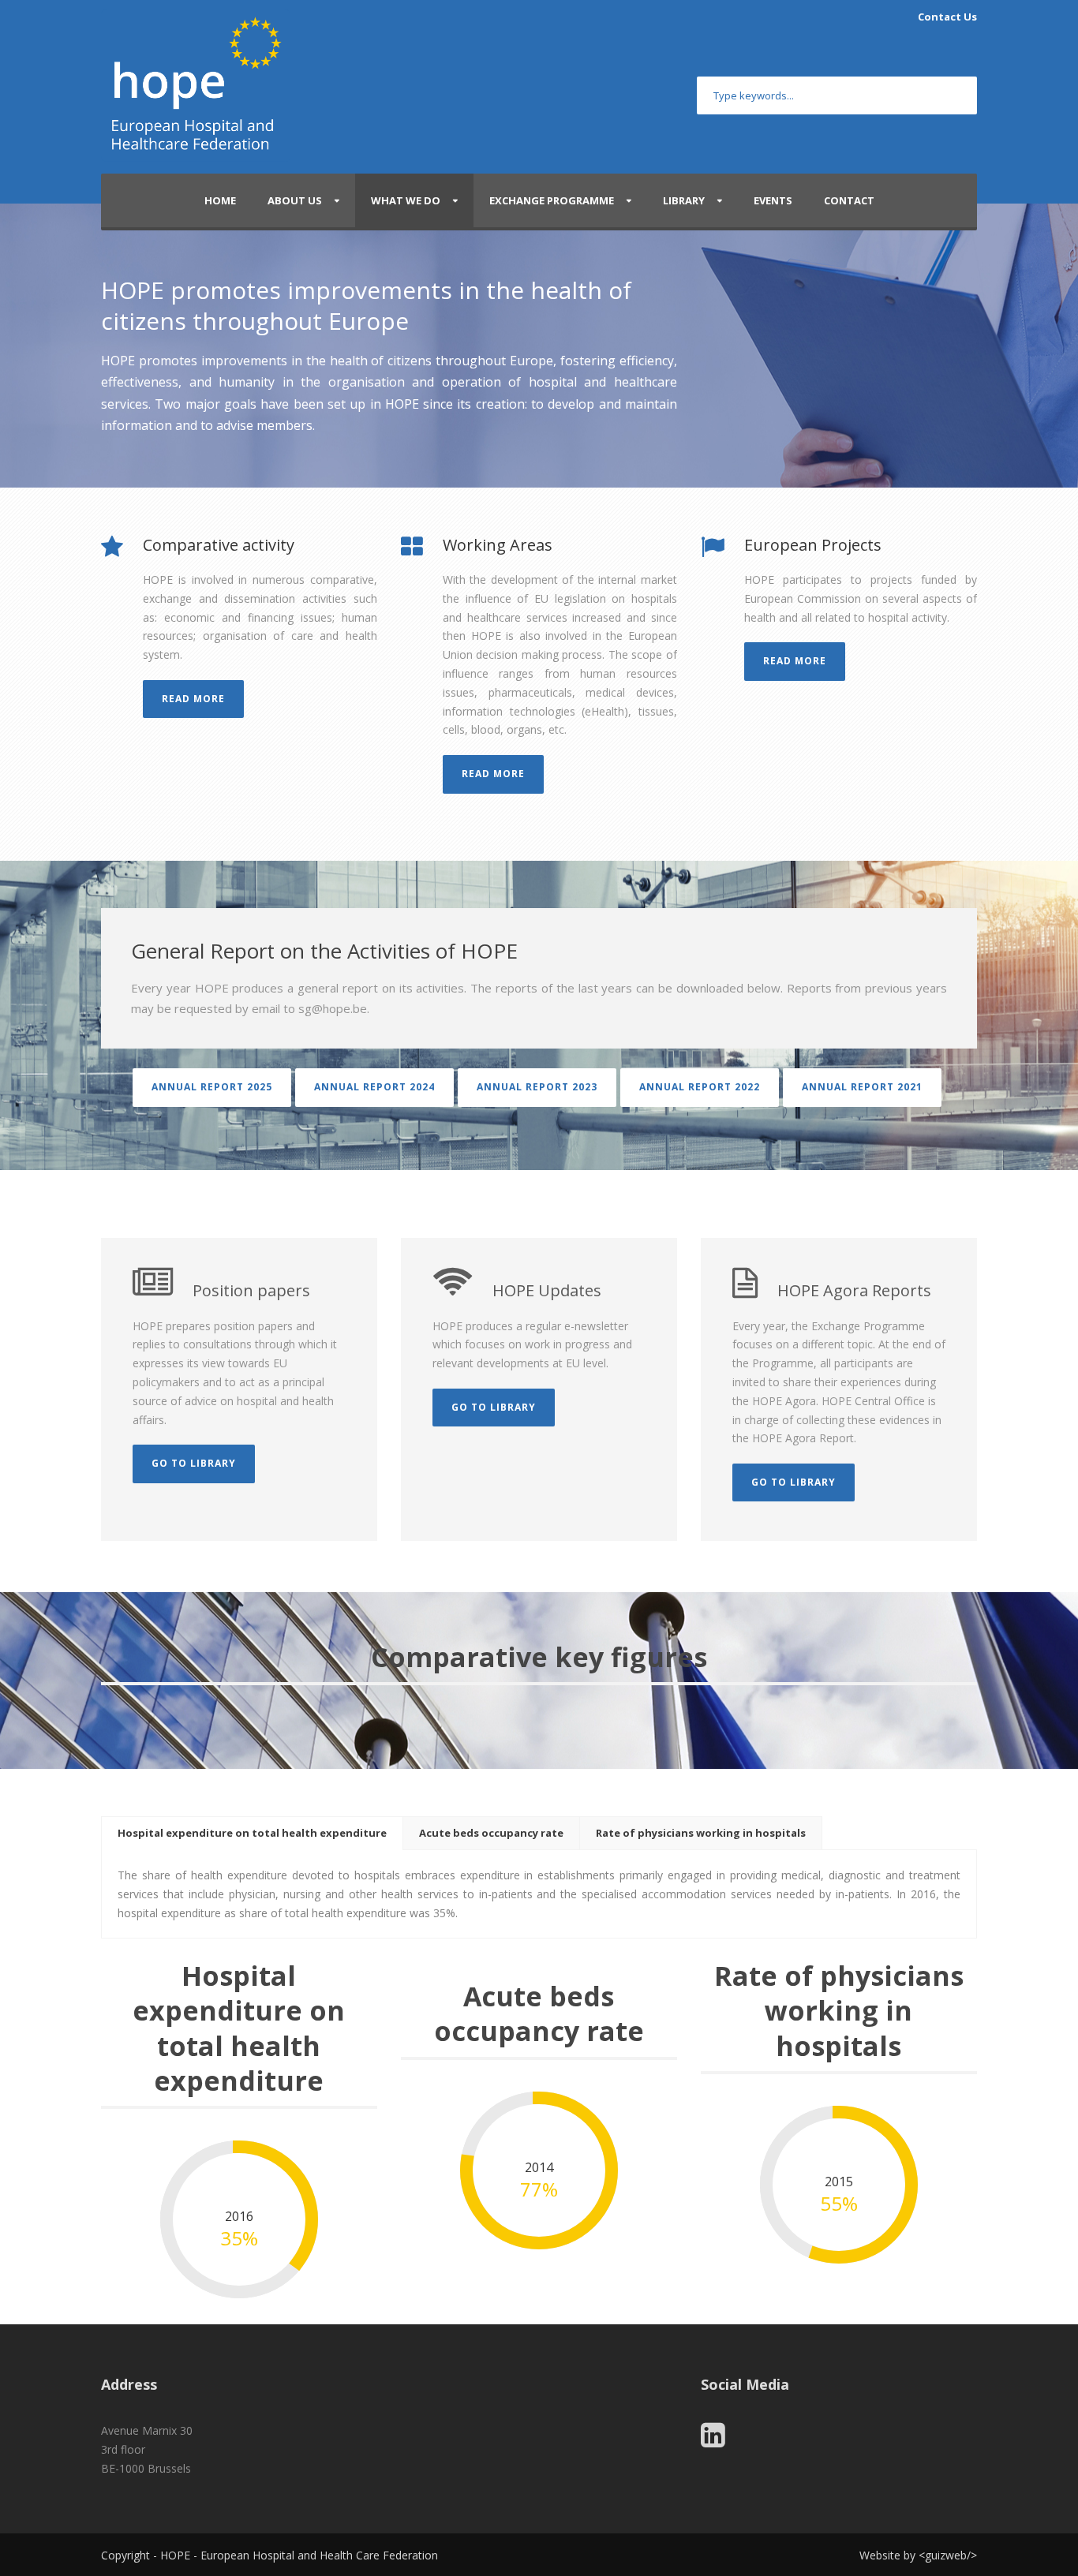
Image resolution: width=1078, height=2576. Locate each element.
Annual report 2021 (862, 1087)
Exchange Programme (552, 200)
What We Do (406, 200)
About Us (295, 200)
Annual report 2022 (700, 1087)
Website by (889, 2555)
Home (220, 200)
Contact (849, 200)
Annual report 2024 (374, 1087)
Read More (193, 699)
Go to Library (194, 1463)
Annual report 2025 (212, 1087)
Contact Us (947, 17)
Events (773, 200)
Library (684, 200)
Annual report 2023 (537, 1087)
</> (948, 2555)
